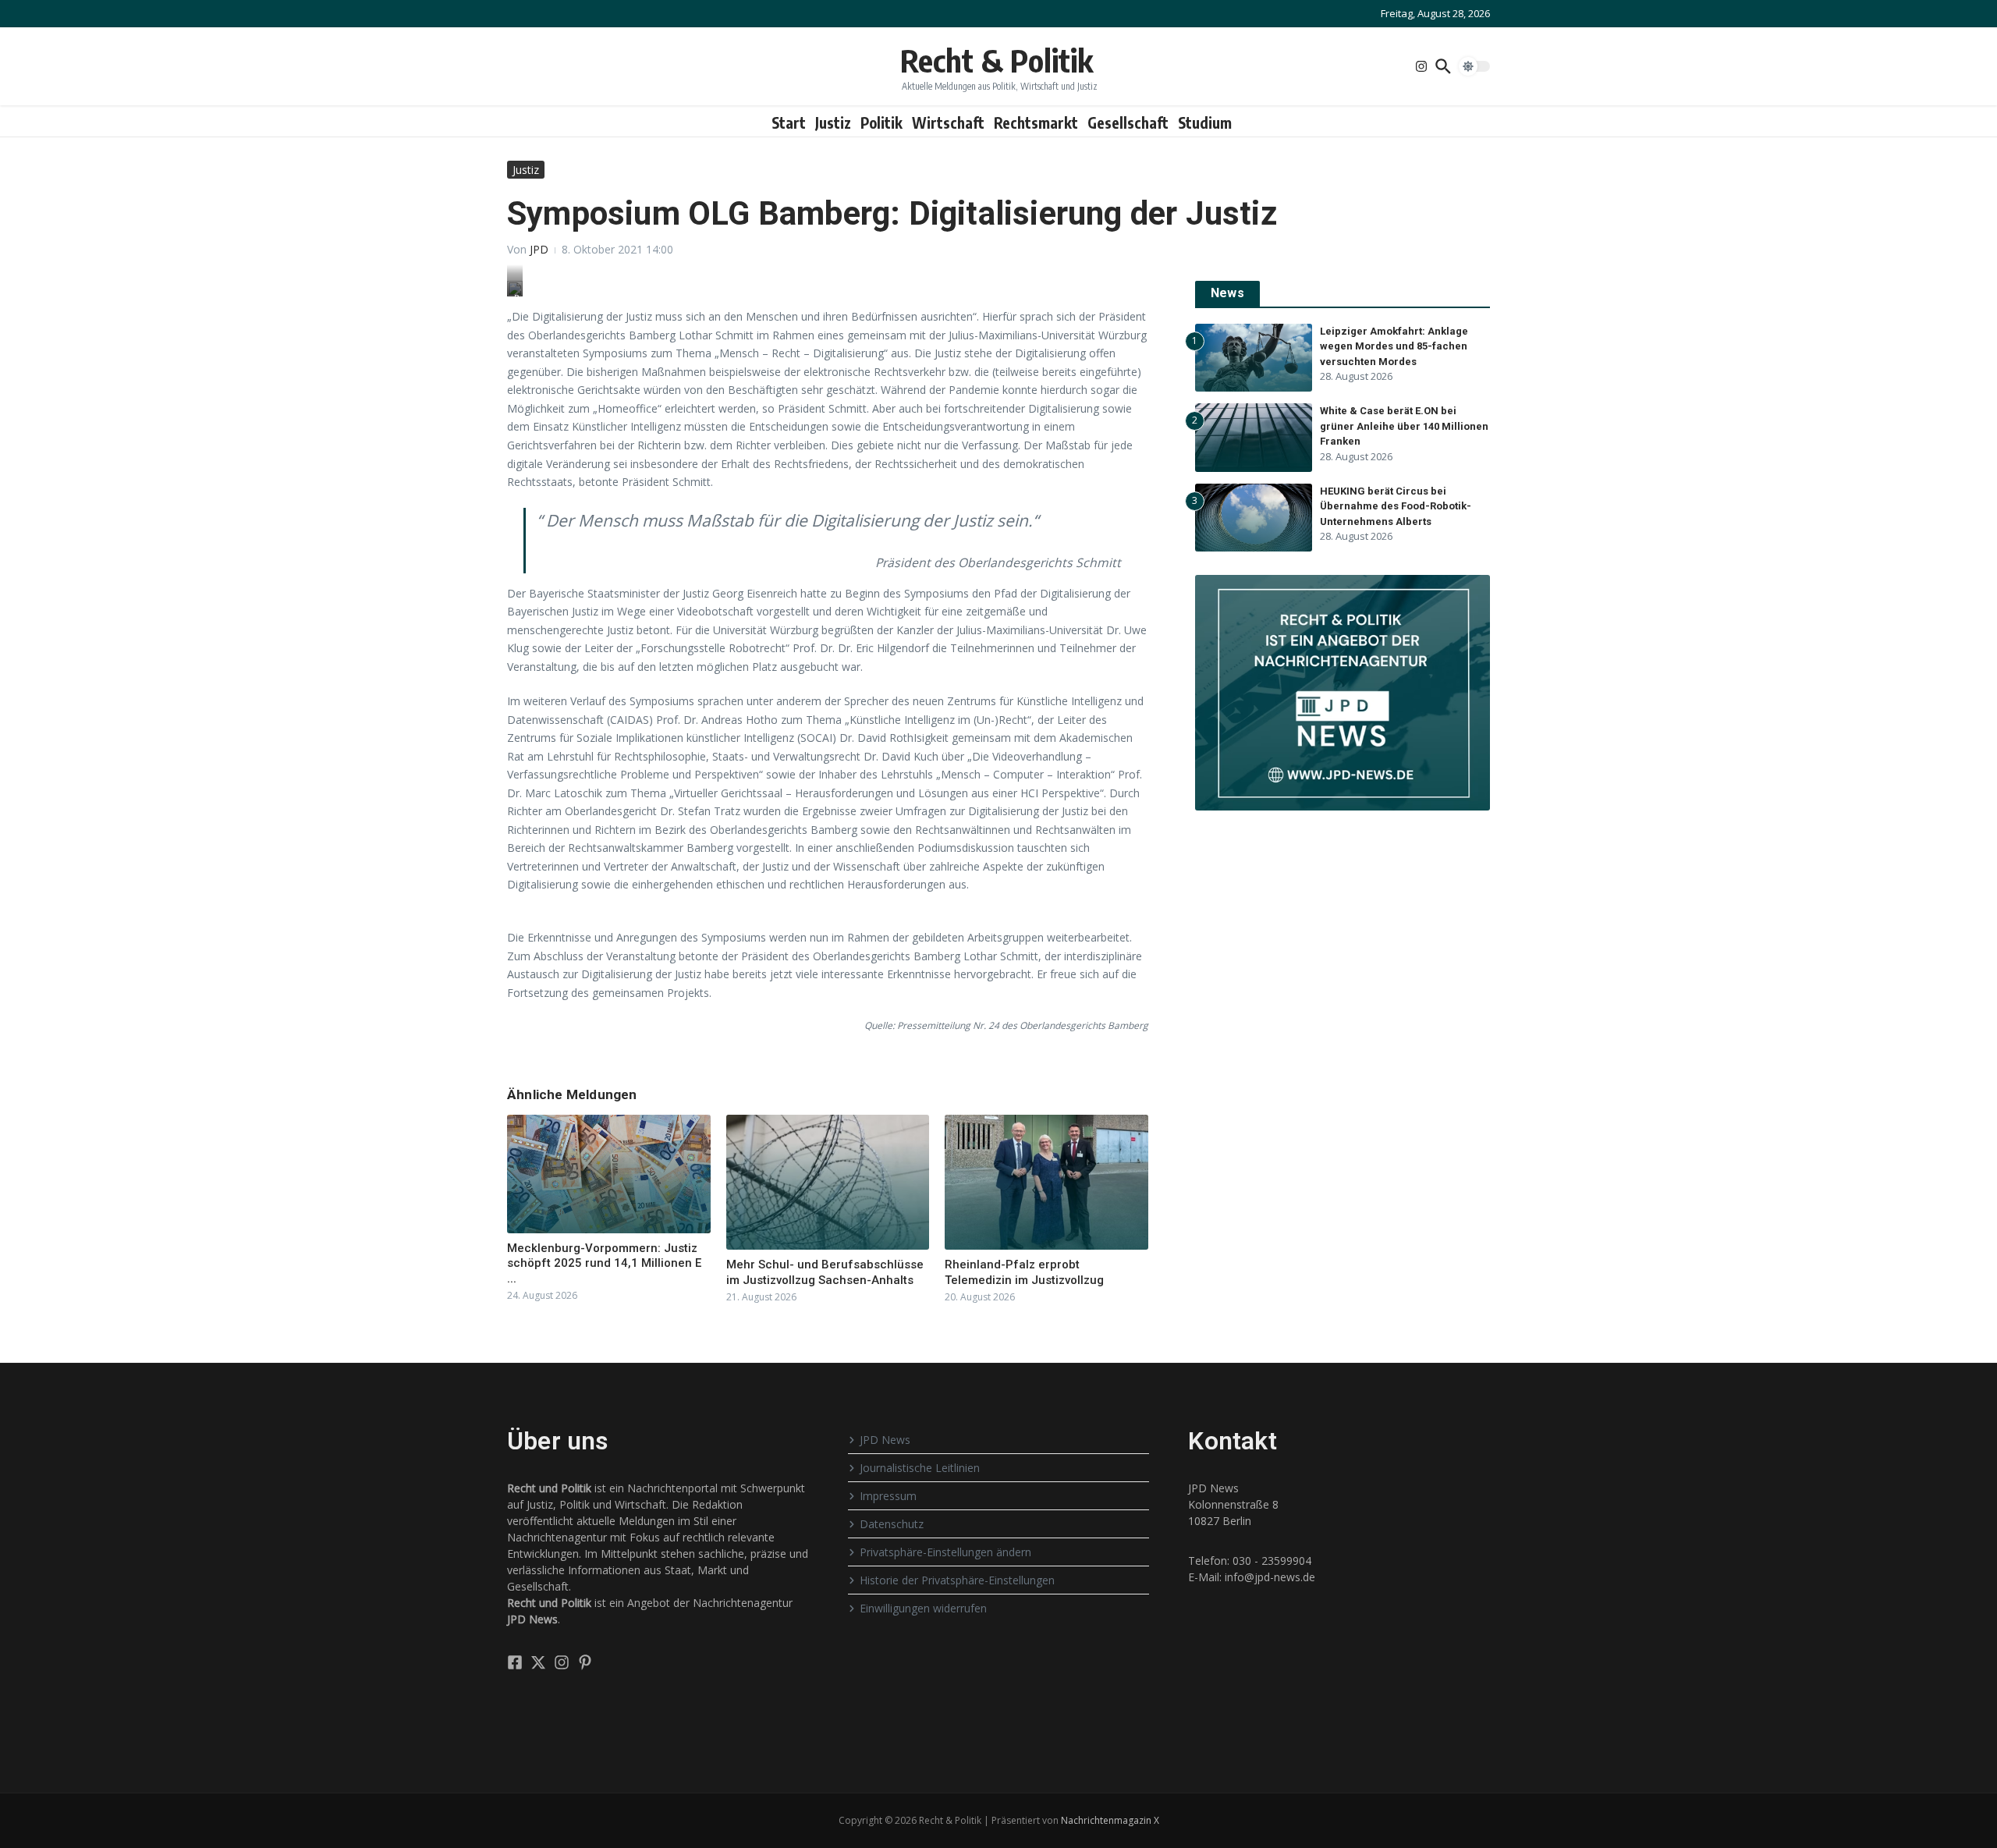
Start (789, 122)
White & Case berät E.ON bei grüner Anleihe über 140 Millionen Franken (1404, 426)
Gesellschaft (1128, 122)
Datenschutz (892, 1524)
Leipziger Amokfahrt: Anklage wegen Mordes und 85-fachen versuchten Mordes (1394, 346)
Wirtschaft (948, 122)
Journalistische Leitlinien (920, 1468)
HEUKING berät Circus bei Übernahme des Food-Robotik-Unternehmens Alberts (1396, 506)
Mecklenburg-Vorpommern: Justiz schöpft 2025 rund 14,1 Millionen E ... (604, 1263)
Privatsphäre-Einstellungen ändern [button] (945, 1552)
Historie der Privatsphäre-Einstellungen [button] (957, 1580)
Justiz (833, 122)
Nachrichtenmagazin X (1110, 1820)
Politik (881, 122)
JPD (539, 249)
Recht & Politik (997, 60)
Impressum (888, 1496)
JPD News (885, 1440)
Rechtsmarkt (1036, 122)
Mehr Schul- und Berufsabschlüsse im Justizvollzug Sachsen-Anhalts (825, 1272)
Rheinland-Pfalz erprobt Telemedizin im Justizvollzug (1024, 1272)
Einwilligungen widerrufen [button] (923, 1608)
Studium (1205, 122)
